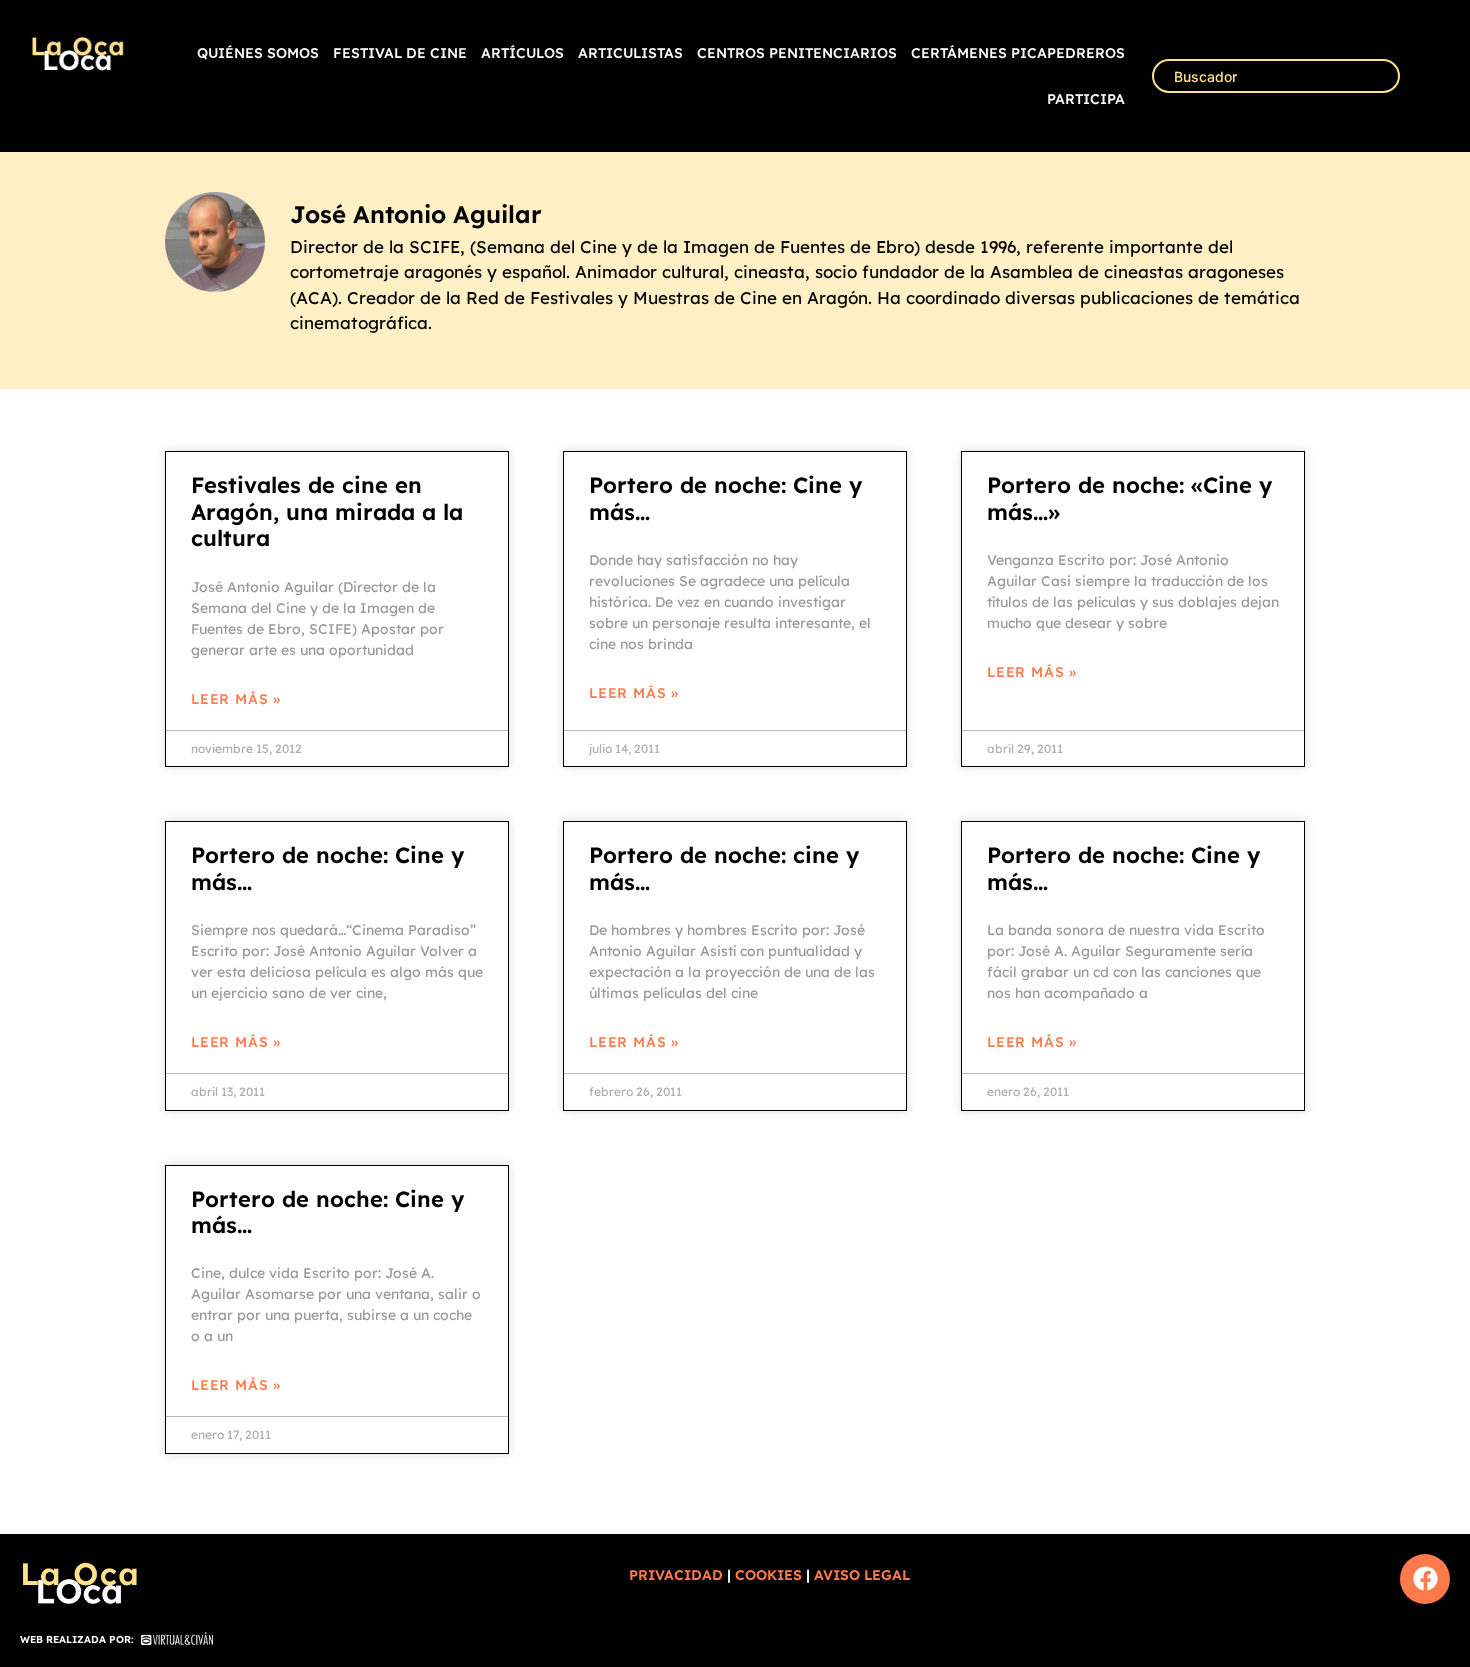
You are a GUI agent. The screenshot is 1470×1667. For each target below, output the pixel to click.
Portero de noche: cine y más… (724, 868)
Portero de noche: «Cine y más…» (1129, 498)
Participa (1086, 99)
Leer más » (236, 699)
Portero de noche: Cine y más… (725, 498)
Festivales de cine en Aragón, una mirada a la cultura (327, 511)
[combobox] (1276, 76)
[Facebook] (1425, 1579)
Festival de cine (400, 53)
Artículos (522, 53)
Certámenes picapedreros (1018, 53)
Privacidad (676, 1575)
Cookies (768, 1575)
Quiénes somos (258, 53)
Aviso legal (862, 1575)
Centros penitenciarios (797, 53)
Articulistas (630, 53)
